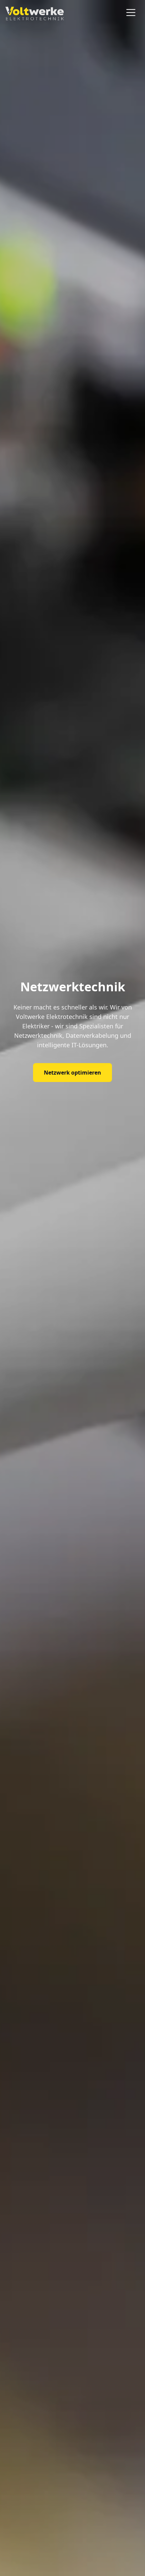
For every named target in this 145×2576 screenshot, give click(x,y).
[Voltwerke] (35, 13)
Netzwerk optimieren (72, 1073)
